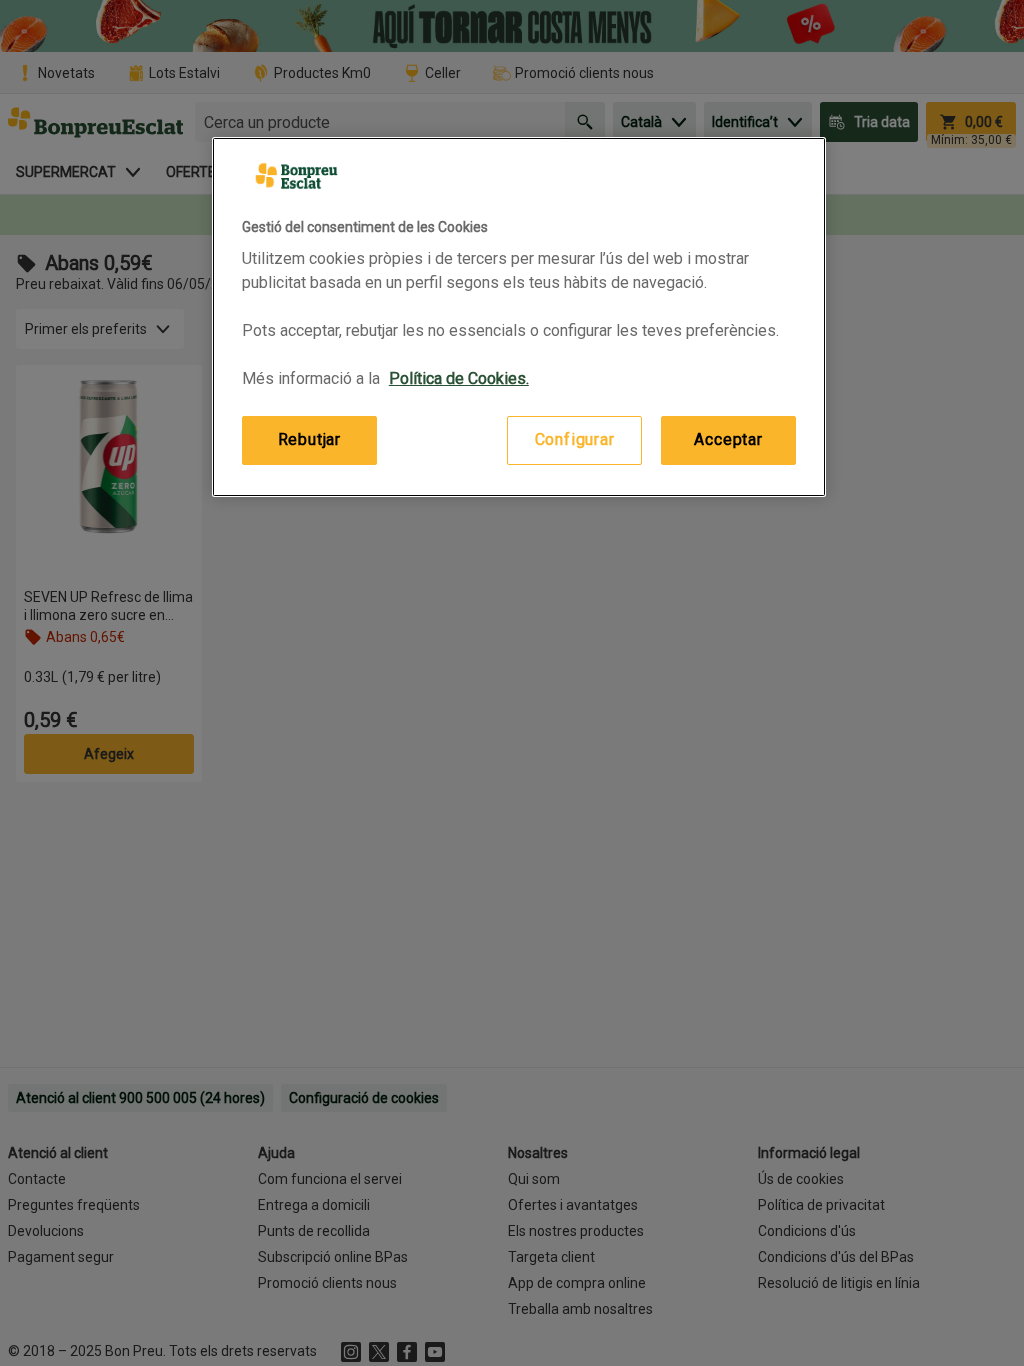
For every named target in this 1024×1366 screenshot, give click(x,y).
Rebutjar (309, 439)
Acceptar (728, 439)
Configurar (575, 439)
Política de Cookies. (459, 378)
